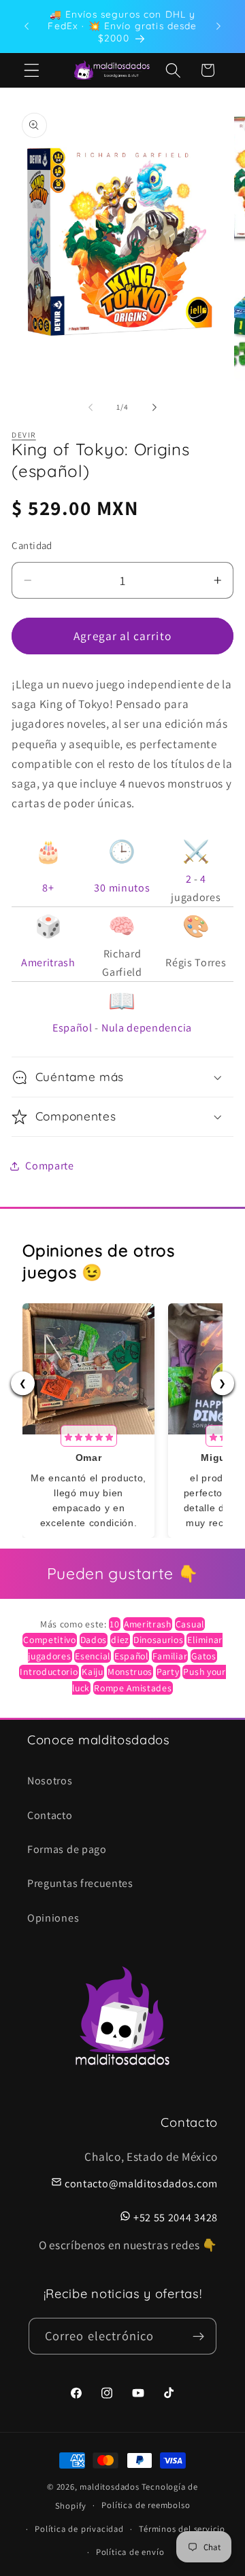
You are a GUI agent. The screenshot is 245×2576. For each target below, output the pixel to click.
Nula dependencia (147, 1028)
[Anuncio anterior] (27, 26)
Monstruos (130, 1672)
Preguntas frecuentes (80, 1883)
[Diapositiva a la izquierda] (91, 407)
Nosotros (50, 1781)
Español (72, 1028)
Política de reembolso (146, 2505)
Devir (23, 435)
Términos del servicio (182, 2529)
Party (168, 1672)
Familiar (170, 1656)
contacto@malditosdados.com (141, 2184)
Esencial (93, 1656)
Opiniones (53, 1918)
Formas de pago (67, 1849)
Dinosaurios (159, 1640)
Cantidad (32, 545)
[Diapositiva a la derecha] (154, 407)
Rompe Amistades (133, 1688)
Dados (94, 1640)
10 (114, 1624)
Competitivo (50, 1640)
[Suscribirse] (199, 2336)
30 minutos (122, 888)
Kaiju (92, 1672)
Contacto (50, 1815)
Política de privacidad (79, 2529)
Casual (190, 1624)
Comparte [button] (50, 1166)
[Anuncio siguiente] (218, 26)
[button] (32, 70)
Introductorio (49, 1672)
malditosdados (109, 2487)
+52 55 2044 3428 (176, 2218)
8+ (48, 888)
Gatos (203, 1656)
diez (120, 1640)
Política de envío (130, 2552)
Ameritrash (48, 963)
